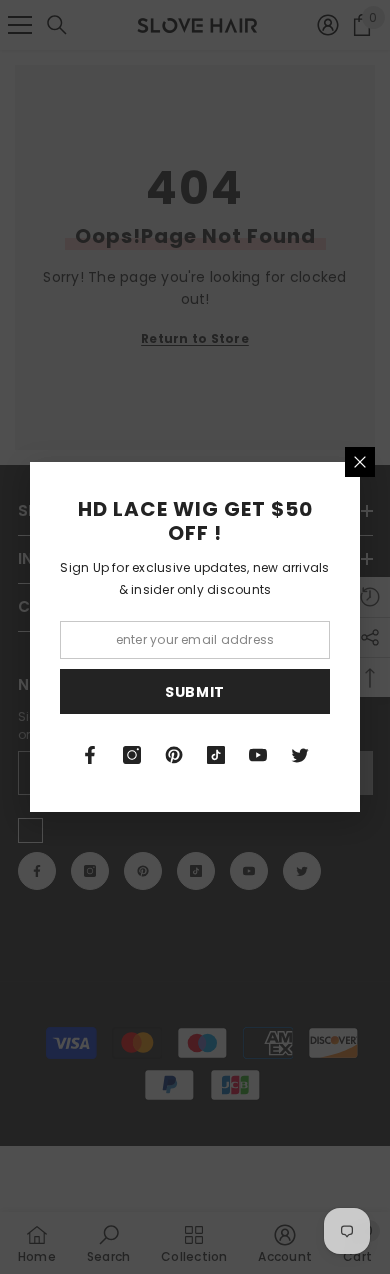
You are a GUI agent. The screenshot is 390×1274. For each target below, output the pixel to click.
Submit (195, 692)
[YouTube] (258, 755)
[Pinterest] (174, 755)
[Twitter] (300, 755)
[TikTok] (216, 755)
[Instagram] (132, 755)
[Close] (360, 462)
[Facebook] (90, 755)
